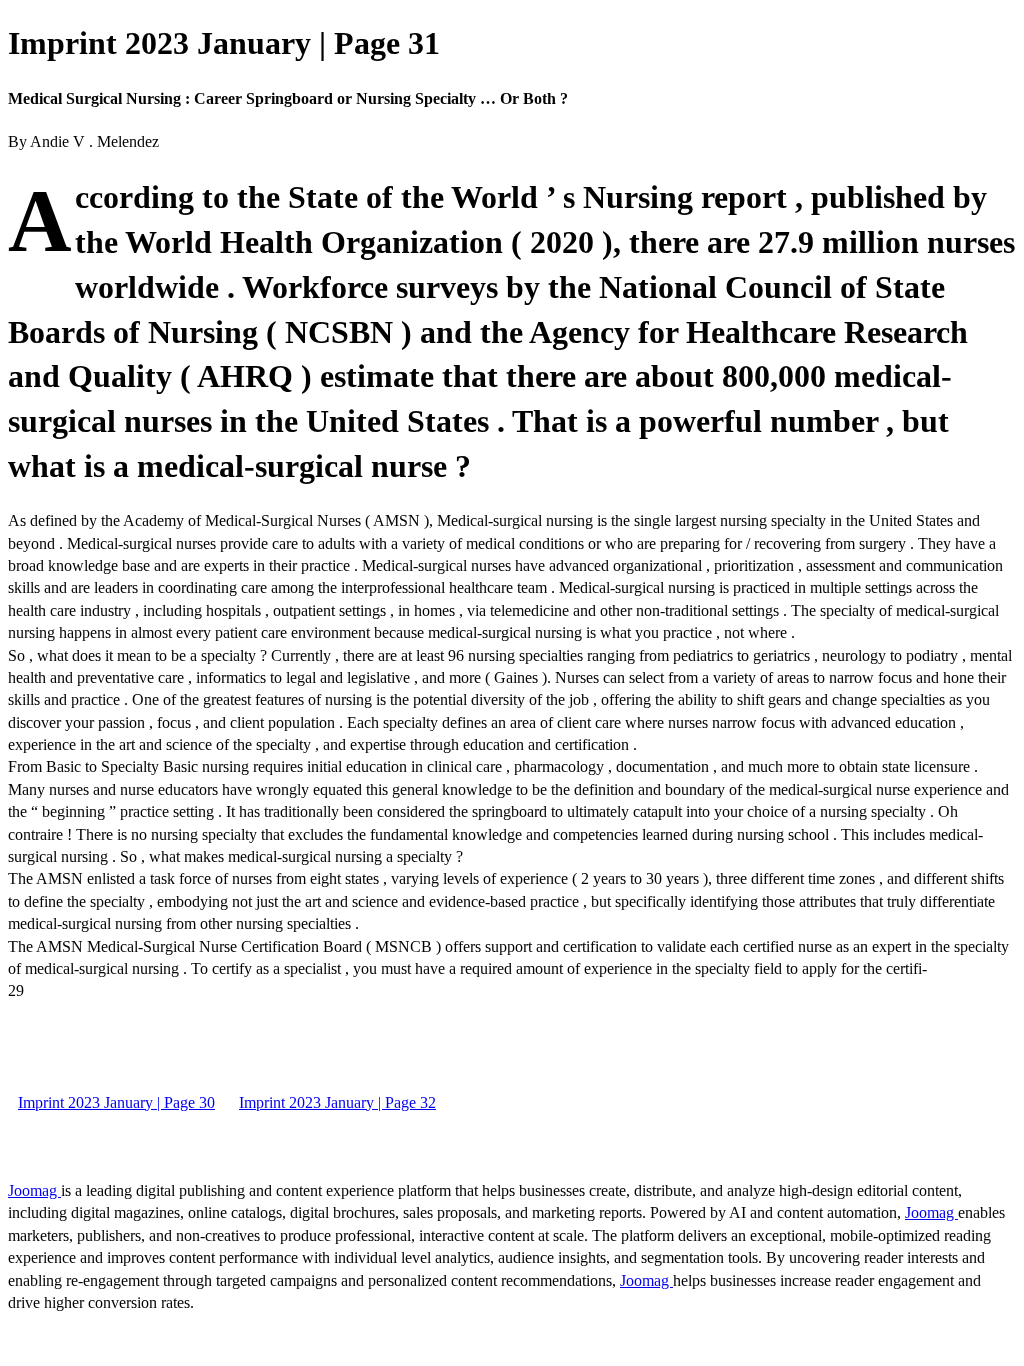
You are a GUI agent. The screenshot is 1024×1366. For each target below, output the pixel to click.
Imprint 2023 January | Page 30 (116, 1102)
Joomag (34, 1190)
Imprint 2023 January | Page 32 (337, 1102)
